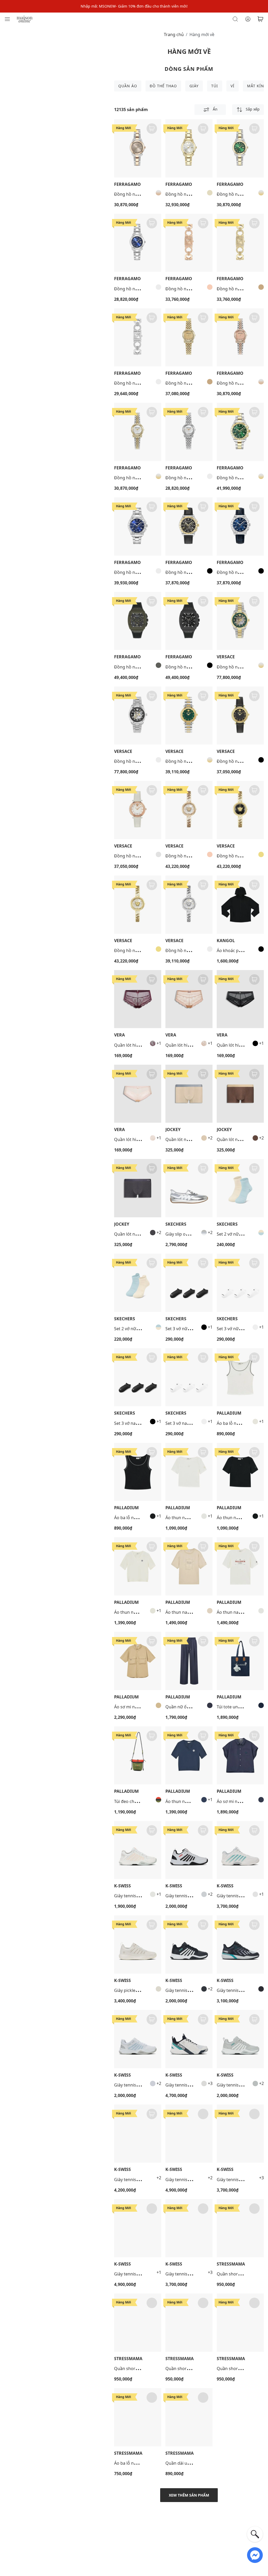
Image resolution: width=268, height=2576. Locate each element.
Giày (194, 86)
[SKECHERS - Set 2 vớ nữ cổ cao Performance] (240, 1188)
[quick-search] (255, 2534)
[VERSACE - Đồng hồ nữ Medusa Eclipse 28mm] (189, 810)
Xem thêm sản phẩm (189, 2495)
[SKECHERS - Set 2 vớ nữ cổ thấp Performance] (138, 1283)
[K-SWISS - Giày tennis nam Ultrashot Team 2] (240, 1944)
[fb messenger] (255, 2555)
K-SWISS (122, 1886)
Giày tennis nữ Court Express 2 (144, 2085)
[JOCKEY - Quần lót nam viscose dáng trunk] (189, 1094)
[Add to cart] (152, 129)
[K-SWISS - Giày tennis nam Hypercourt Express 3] (240, 2134)
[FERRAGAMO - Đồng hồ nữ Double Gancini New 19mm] (189, 243)
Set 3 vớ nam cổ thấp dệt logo (144, 1423)
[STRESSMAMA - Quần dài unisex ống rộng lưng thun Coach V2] (189, 2417)
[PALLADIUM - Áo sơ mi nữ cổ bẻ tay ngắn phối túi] (240, 1756)
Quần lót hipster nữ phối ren (143, 1045)
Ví (233, 86)
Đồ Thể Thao (163, 86)
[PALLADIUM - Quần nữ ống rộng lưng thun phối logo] (189, 1661)
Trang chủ (174, 34)
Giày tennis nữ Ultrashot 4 (191, 2180)
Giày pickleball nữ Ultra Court (143, 1990)
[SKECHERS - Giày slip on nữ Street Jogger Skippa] (189, 1188)
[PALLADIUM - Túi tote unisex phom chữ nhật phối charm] (240, 1661)
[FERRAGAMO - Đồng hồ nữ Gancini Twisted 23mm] (189, 338)
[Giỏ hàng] (260, 19)
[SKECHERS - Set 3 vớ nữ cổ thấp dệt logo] (189, 1283)
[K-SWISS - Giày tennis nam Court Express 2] (189, 1850)
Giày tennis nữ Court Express (143, 1896)
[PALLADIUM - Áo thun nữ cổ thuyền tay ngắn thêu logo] (189, 1472)
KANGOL (226, 941)
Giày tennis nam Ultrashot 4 (142, 2274)
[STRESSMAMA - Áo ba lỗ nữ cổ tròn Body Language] (138, 2417)
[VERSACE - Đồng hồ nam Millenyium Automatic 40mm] (240, 621)
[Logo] (25, 19)
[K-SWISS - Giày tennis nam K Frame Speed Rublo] (189, 2039)
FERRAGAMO (127, 184)
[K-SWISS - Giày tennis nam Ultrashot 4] (138, 2228)
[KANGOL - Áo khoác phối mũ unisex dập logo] (240, 905)
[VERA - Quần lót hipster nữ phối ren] (138, 999)
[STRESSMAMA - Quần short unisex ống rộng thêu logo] (240, 2228)
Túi (215, 86)
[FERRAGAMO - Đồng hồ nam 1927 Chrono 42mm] (240, 432)
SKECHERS (176, 1224)
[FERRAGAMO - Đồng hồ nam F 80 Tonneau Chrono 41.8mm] (138, 621)
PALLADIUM (229, 1413)
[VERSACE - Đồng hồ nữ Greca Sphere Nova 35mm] (189, 716)
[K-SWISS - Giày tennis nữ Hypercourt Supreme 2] (138, 2134)
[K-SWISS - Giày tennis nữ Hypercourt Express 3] (240, 1850)
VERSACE (226, 657)
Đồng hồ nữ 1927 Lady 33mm (143, 194)
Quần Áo (128, 86)
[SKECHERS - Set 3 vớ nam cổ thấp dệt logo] (138, 1377)
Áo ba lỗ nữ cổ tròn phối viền (143, 1518)
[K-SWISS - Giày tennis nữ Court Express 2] (138, 2039)
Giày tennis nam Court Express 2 (197, 1896)
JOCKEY (173, 1130)
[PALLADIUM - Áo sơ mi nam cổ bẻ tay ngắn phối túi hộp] (138, 1661)
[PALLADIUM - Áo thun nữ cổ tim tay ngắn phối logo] (138, 1566)
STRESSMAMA (231, 2264)
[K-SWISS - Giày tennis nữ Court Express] (138, 1850)
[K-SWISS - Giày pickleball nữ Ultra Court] (138, 1944)
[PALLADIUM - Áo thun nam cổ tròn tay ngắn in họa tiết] (189, 1566)
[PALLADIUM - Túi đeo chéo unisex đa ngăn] (138, 1756)
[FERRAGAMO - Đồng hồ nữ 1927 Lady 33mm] (138, 148)
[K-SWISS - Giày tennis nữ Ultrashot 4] (189, 2134)
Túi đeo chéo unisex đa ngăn (142, 1801)
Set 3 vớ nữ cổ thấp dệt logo (193, 1329)
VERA (119, 1035)
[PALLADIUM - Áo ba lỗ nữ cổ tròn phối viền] (240, 1377)
